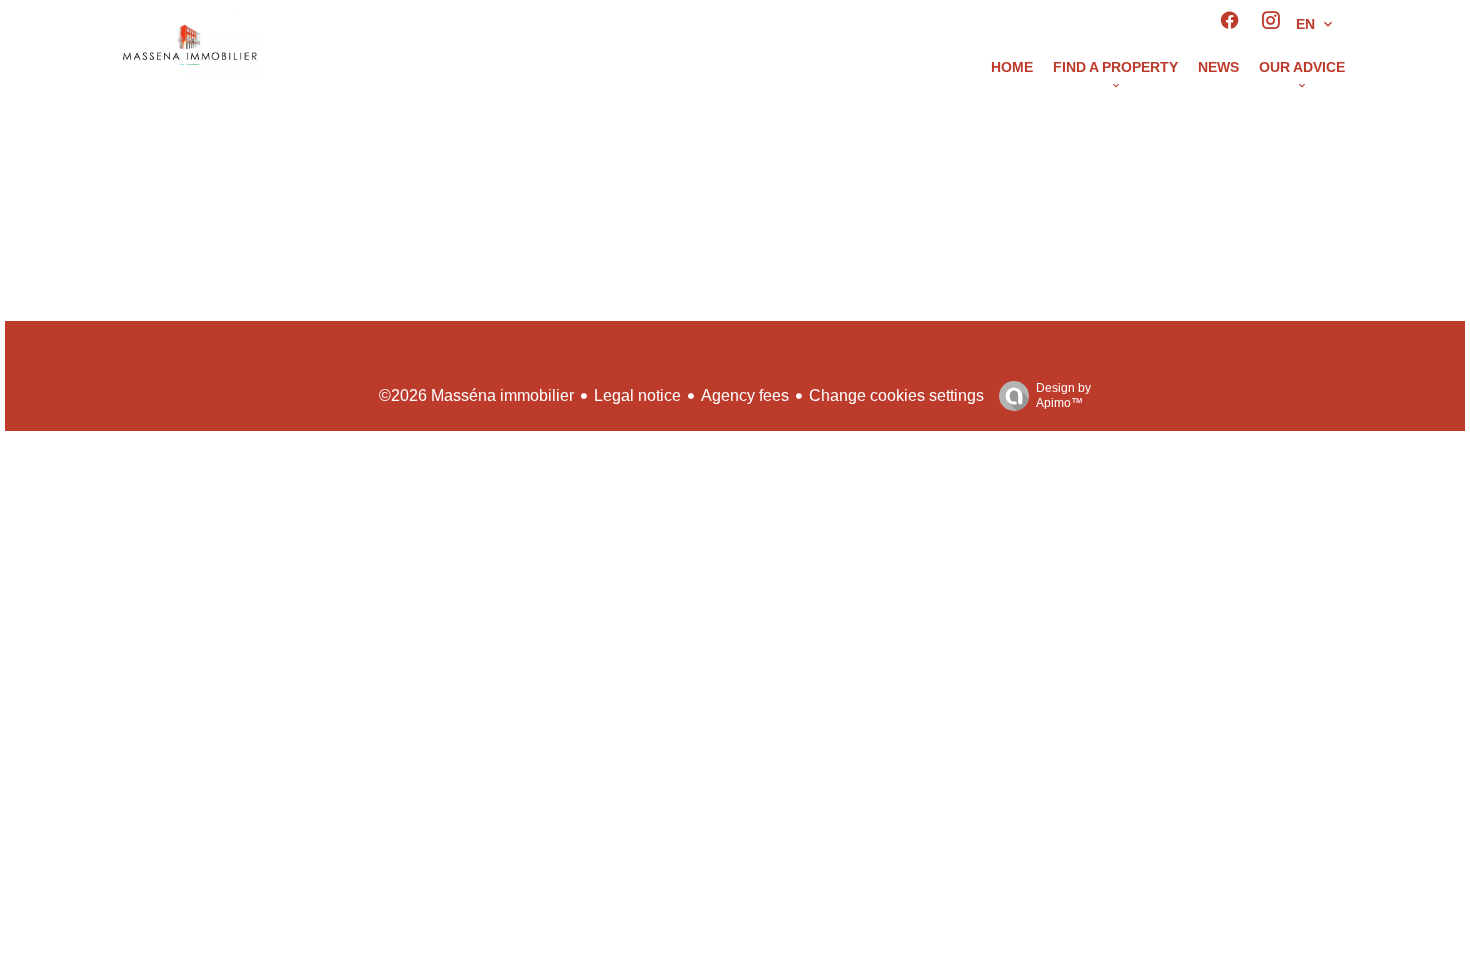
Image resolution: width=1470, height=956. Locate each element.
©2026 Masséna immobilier (476, 395)
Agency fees (745, 395)
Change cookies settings (896, 395)
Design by (1063, 395)
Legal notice (637, 395)
